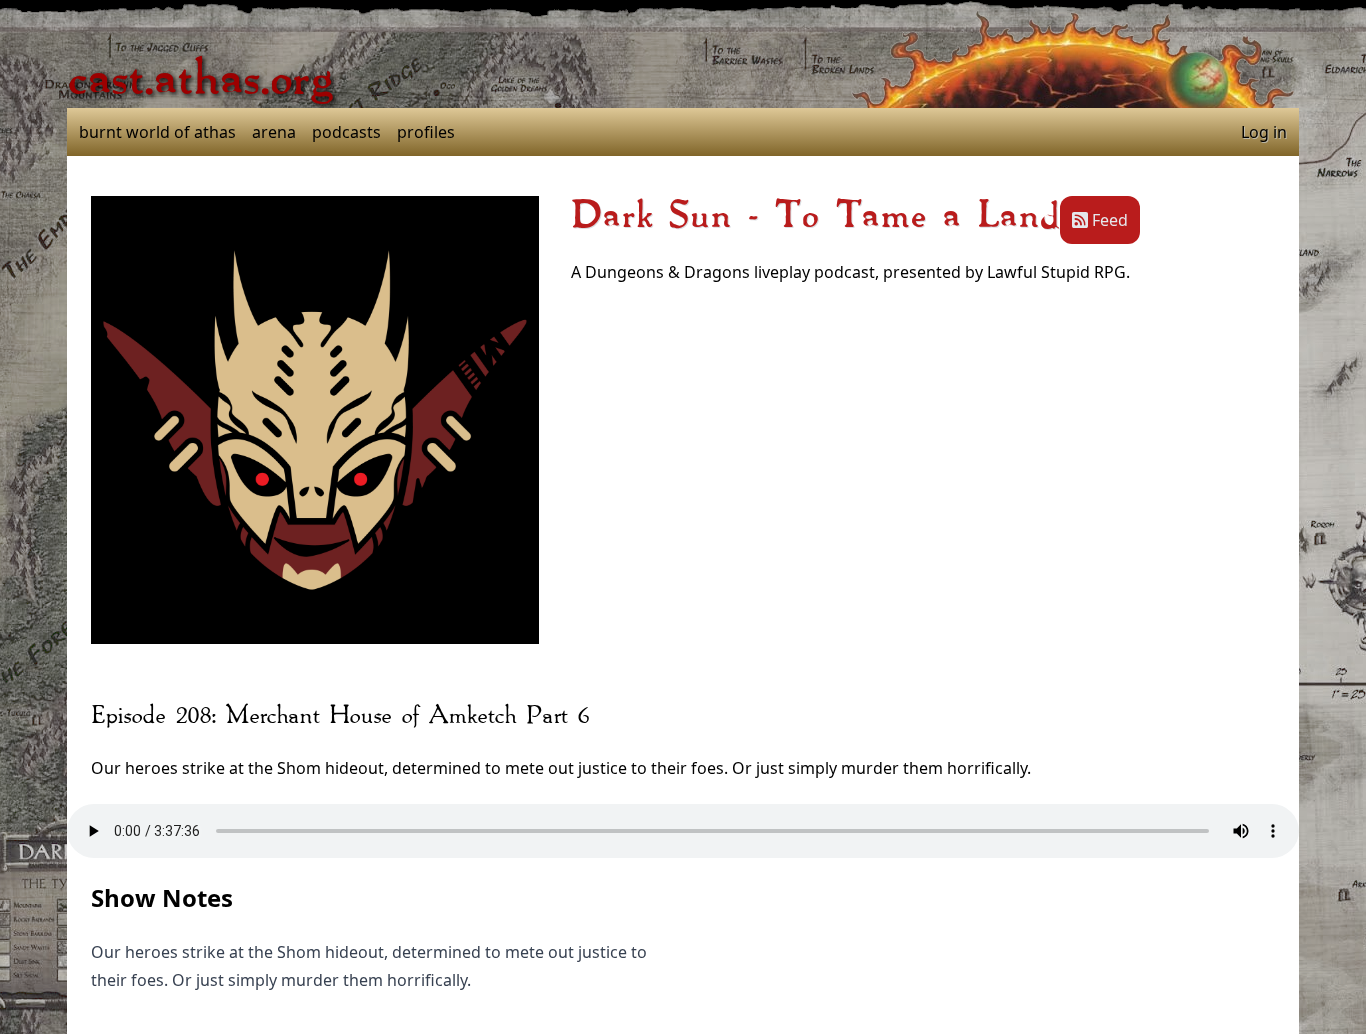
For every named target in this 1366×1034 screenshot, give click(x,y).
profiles (426, 132)
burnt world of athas (157, 132)
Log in (1264, 132)
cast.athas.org (200, 80)
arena (274, 132)
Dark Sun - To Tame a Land (815, 216)
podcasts (346, 132)
